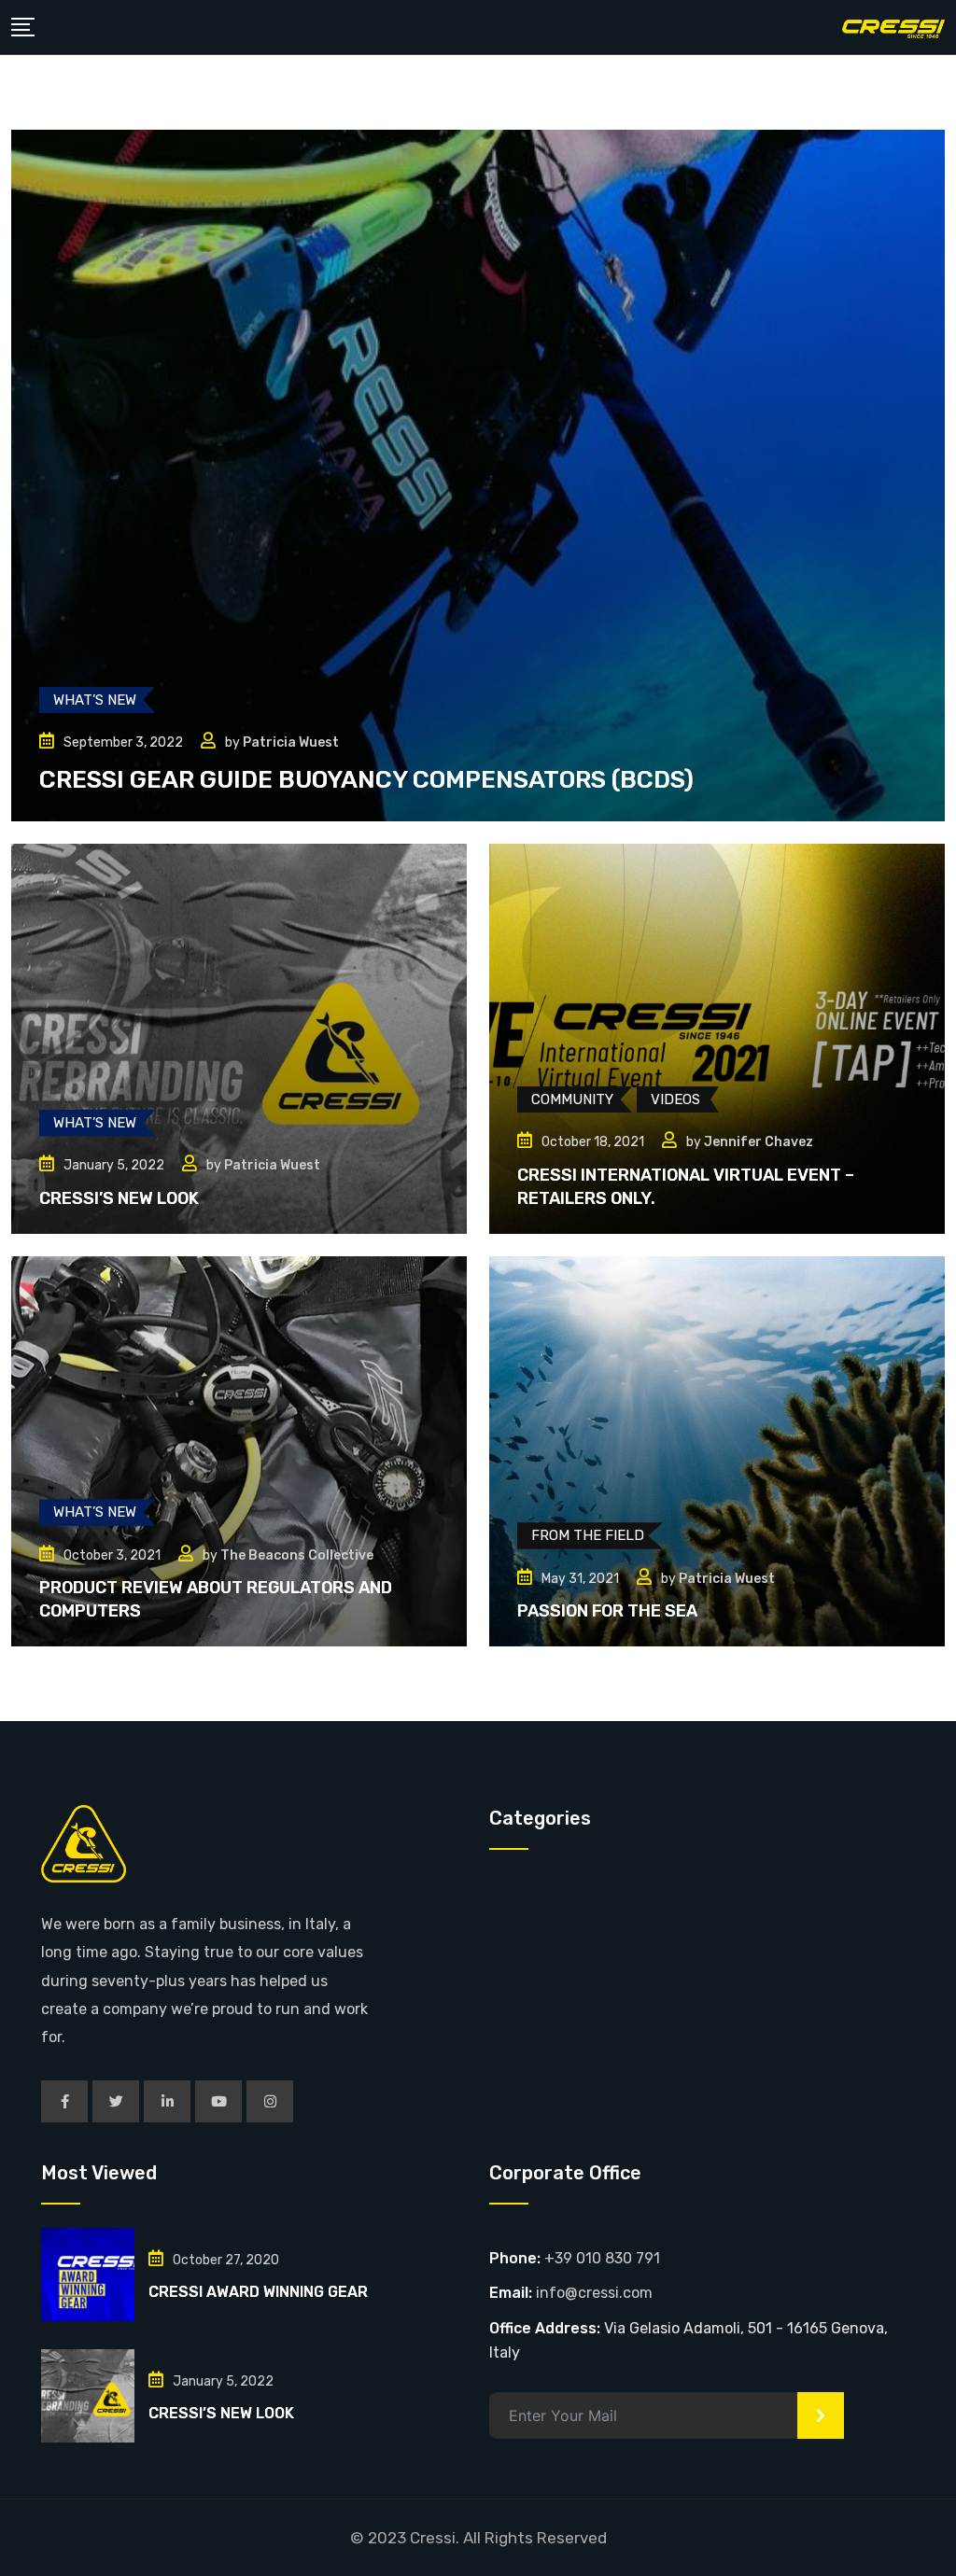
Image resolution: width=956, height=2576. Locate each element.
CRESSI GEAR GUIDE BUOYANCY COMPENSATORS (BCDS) (366, 780)
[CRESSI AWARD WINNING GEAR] (88, 2275)
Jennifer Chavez (759, 1142)
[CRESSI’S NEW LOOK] (88, 2396)
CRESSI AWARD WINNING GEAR (258, 2292)
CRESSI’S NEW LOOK (119, 1198)
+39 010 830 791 (602, 2258)
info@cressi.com (594, 2293)
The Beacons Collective (297, 1555)
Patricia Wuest (291, 742)
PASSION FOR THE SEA (607, 1611)
